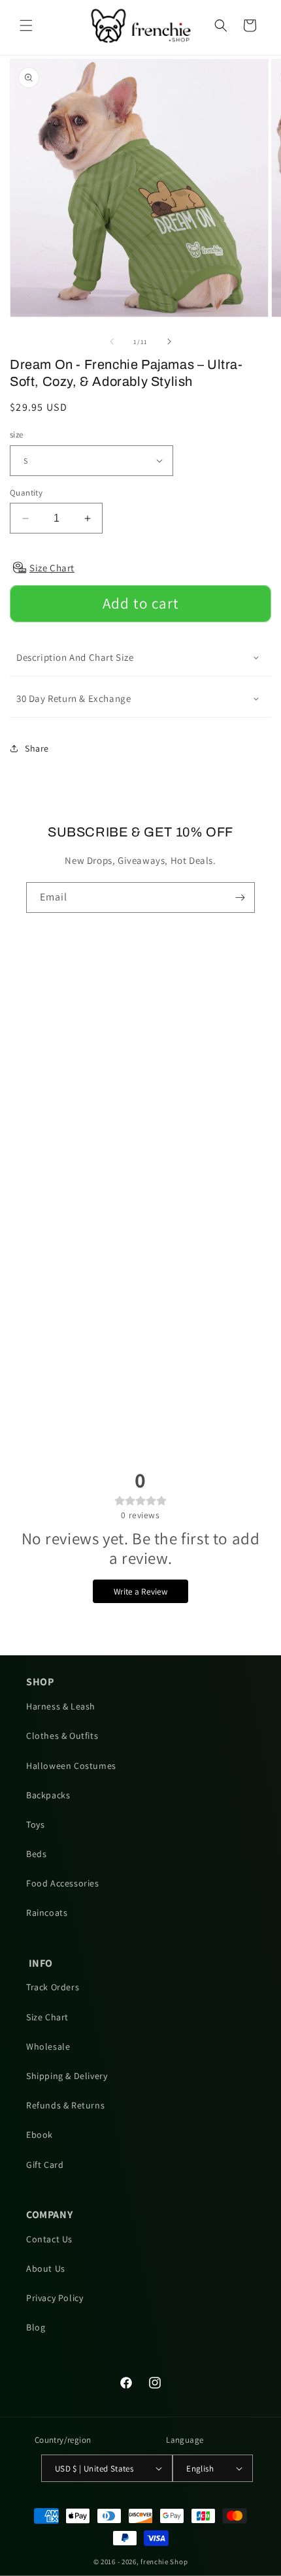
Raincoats (47, 1913)
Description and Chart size (75, 657)
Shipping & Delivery (67, 2076)
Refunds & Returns (65, 2105)
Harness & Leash (61, 1706)
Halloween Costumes (71, 1766)
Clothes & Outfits (62, 1736)
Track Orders (53, 1987)
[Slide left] (112, 342)
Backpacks (48, 1795)
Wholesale (48, 2046)
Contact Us (49, 2239)
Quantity (26, 493)
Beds (36, 1854)
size (17, 435)
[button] (26, 25)
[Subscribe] (240, 898)
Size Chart (47, 2017)
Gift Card (45, 2165)
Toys (35, 1824)
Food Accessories (63, 1883)
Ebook (40, 2135)
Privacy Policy (55, 2298)
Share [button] (37, 748)
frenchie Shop (164, 2562)
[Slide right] (169, 342)
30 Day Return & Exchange (74, 698)
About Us (46, 2268)
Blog (36, 2327)
